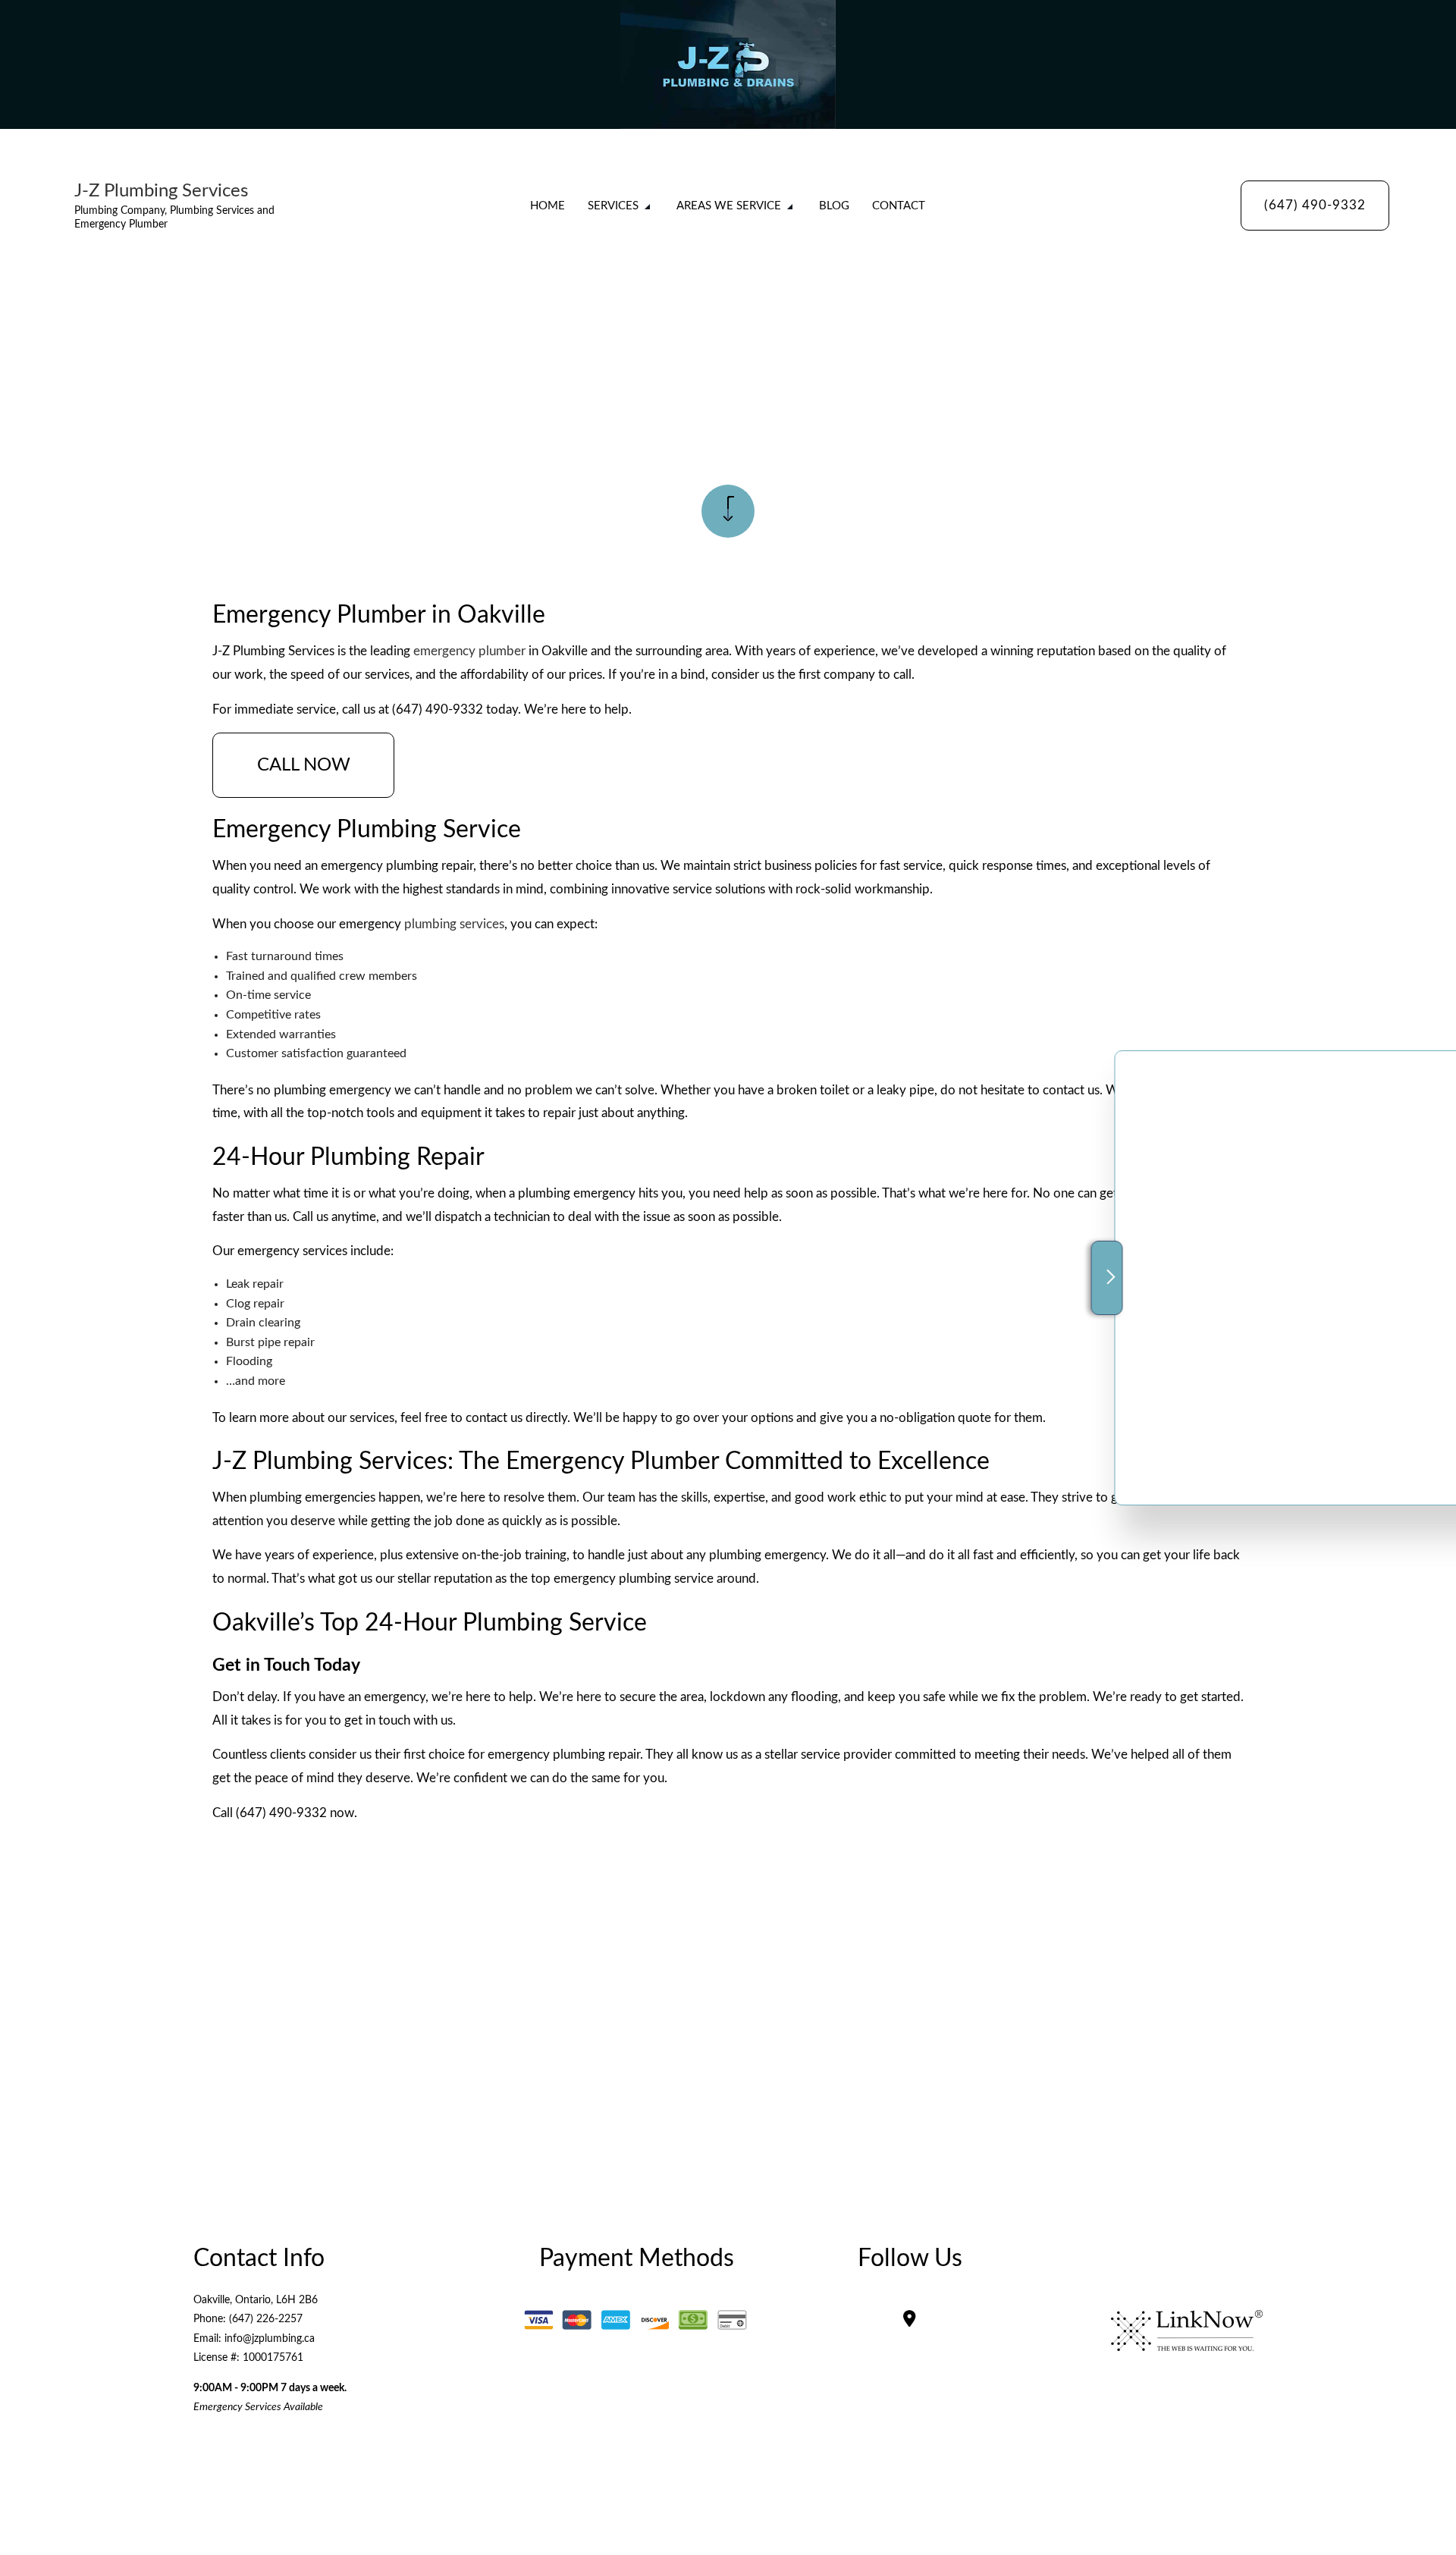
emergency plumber (469, 651)
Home (548, 206)
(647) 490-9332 (1315, 205)
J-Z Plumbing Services (161, 191)
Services (613, 206)
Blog (834, 206)
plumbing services (454, 924)
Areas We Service (729, 206)
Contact (899, 206)
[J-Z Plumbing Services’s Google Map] (910, 2321)
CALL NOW (304, 765)
